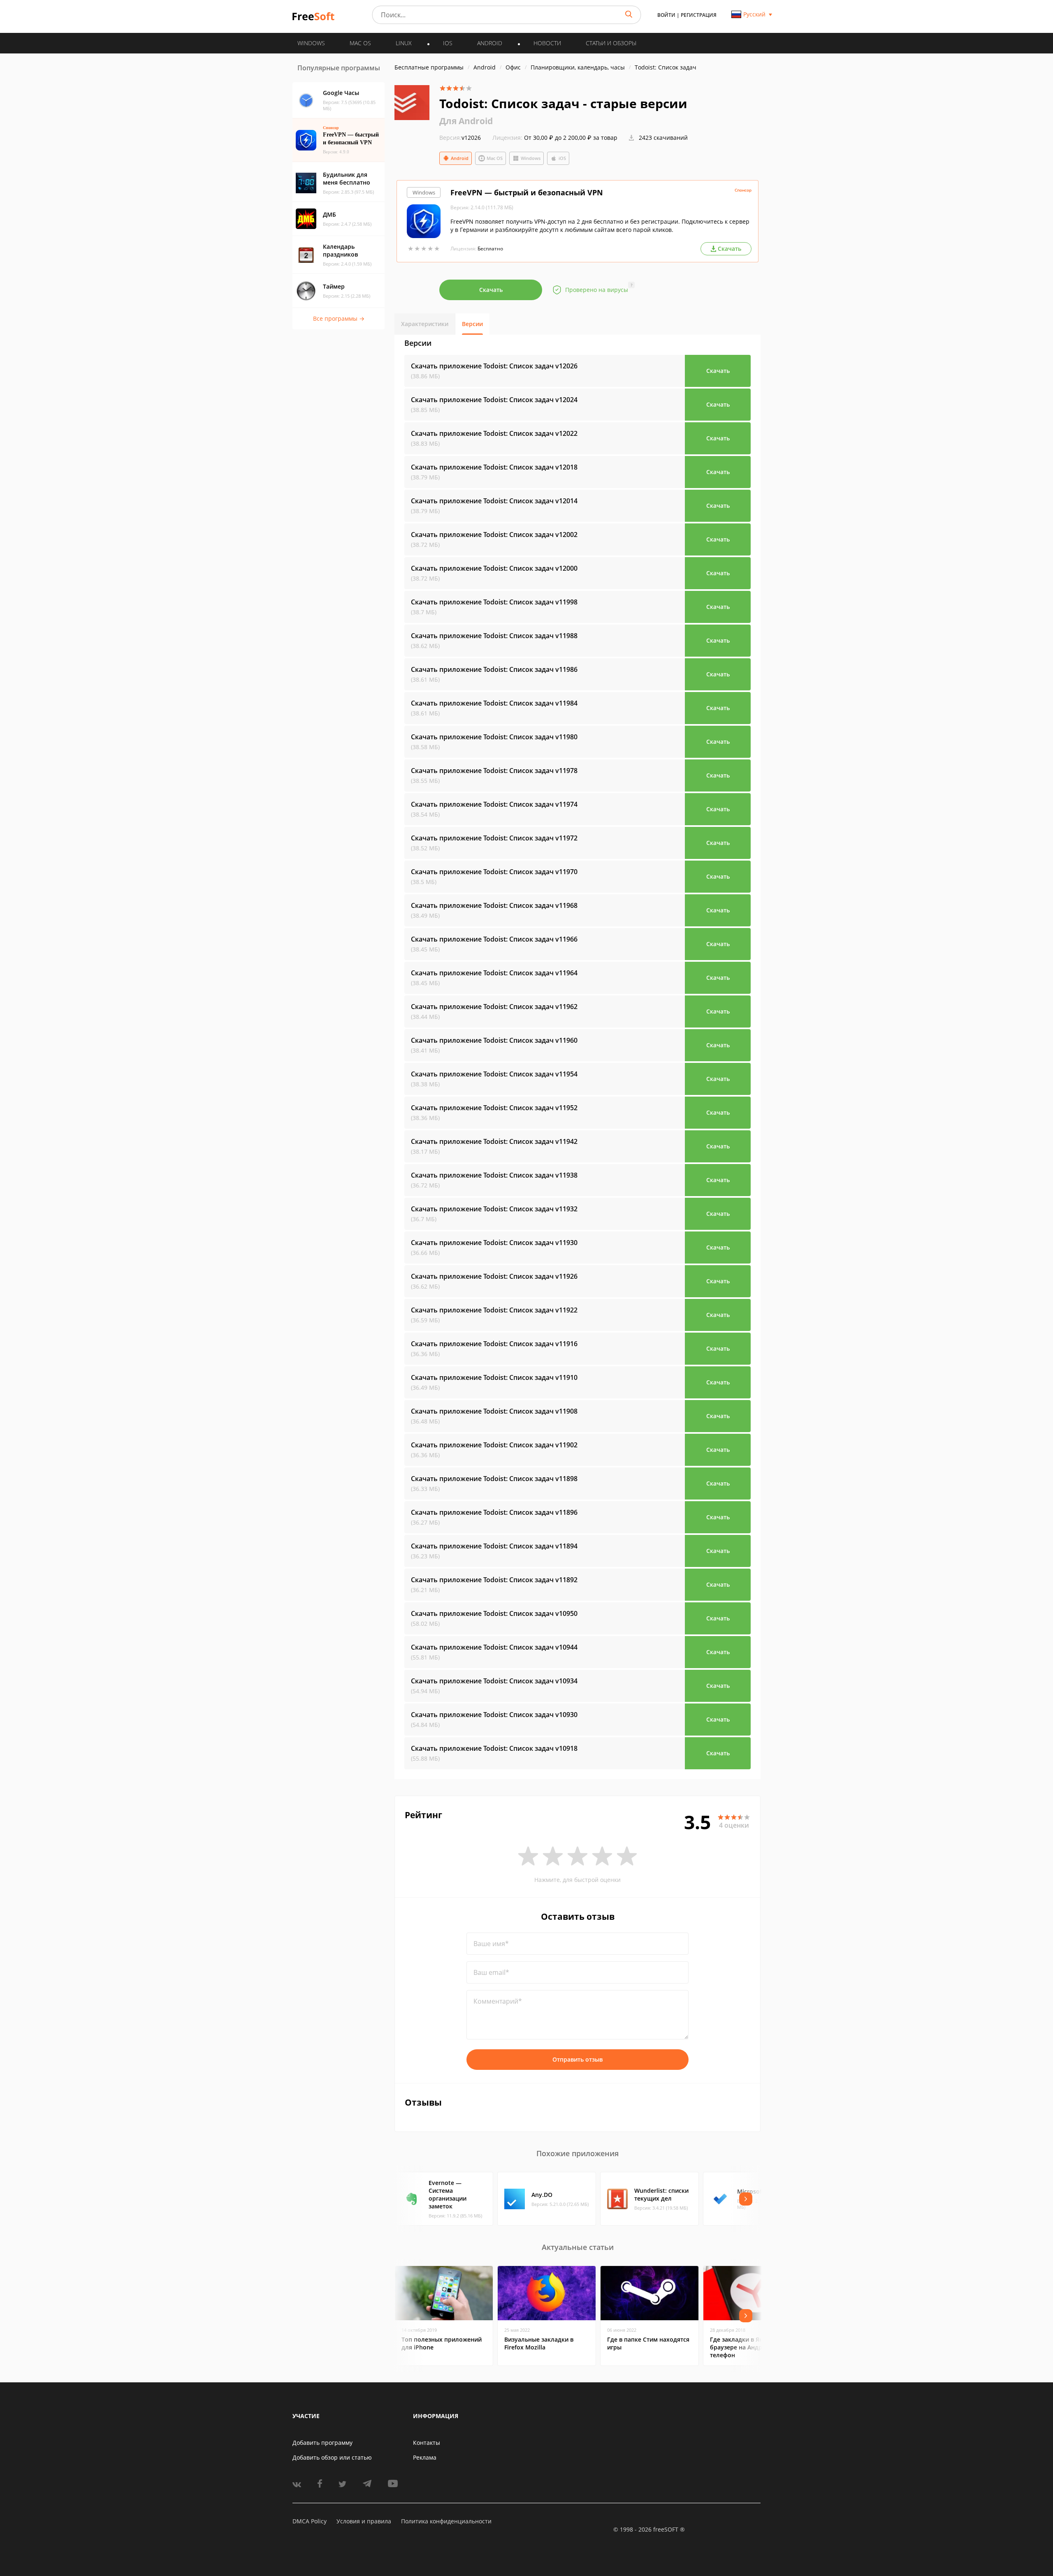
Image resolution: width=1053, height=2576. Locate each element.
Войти (666, 15)
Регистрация (699, 15)
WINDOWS (311, 43)
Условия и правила (364, 2521)
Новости (547, 43)
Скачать (491, 290)
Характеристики (425, 324)
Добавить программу (322, 2443)
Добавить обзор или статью (332, 2457)
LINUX (404, 43)
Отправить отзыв (578, 2059)
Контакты (427, 2443)
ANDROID (490, 43)
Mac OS (495, 158)
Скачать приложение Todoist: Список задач (494, 366)
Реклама (425, 2457)
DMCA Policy (310, 2521)
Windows (531, 158)
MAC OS (360, 43)
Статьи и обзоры (611, 43)
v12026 (460, 138)
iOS (562, 158)
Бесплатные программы (429, 67)
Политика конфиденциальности (446, 2521)
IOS (448, 43)
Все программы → (339, 318)
